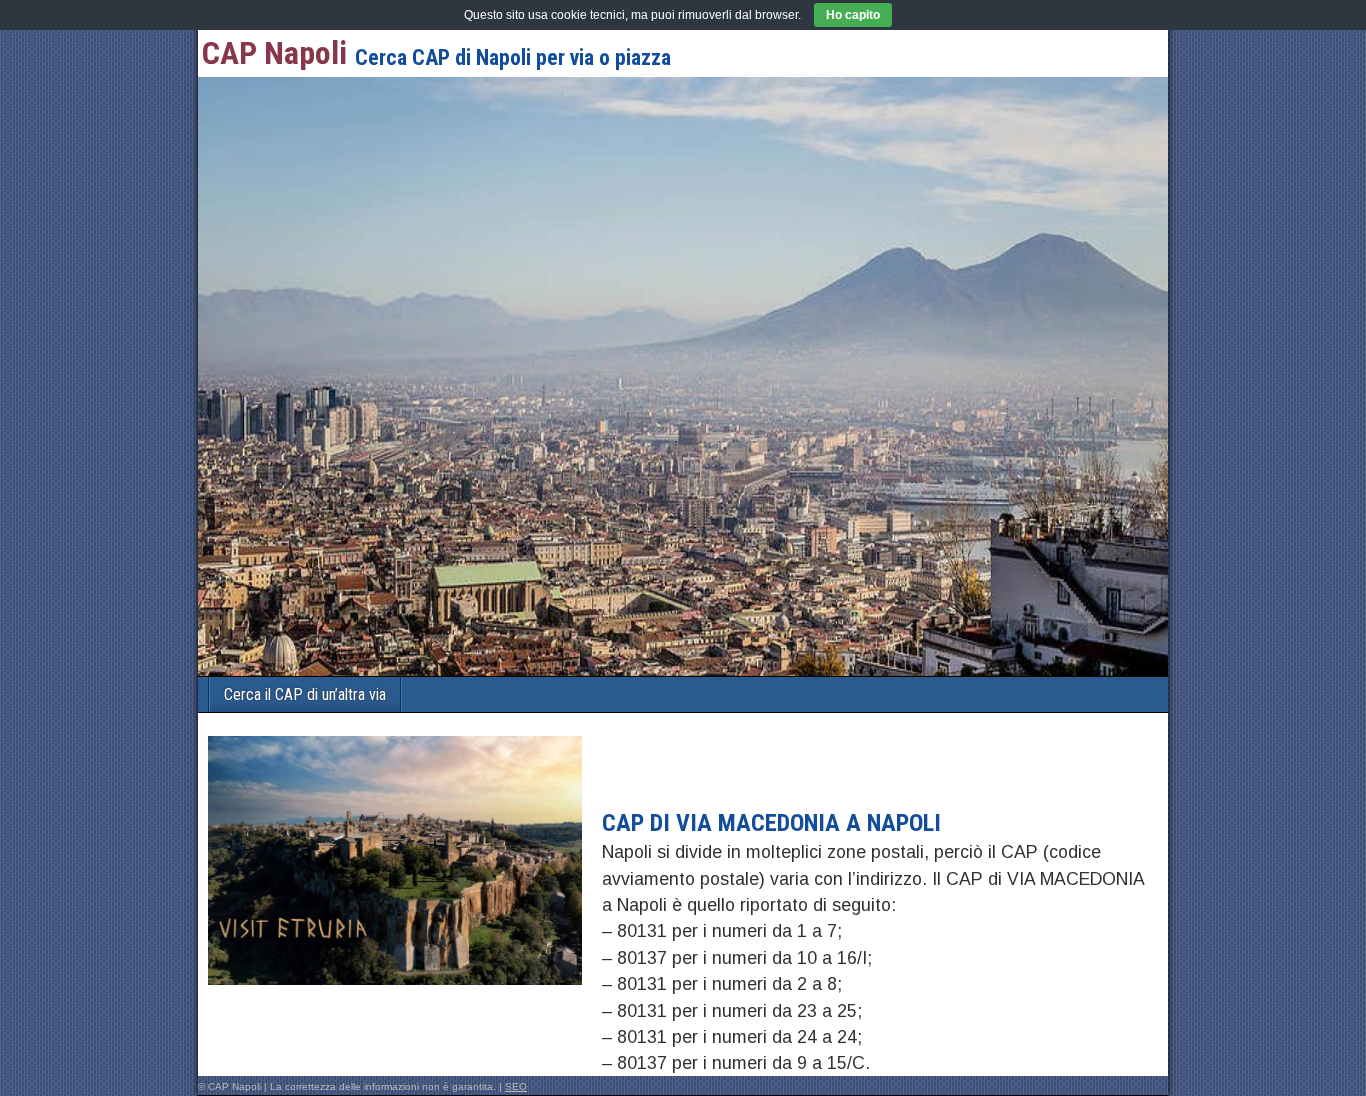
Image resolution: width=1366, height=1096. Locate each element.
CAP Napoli (274, 53)
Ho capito (853, 15)
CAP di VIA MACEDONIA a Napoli (771, 823)
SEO (516, 1086)
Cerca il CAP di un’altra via (305, 694)
